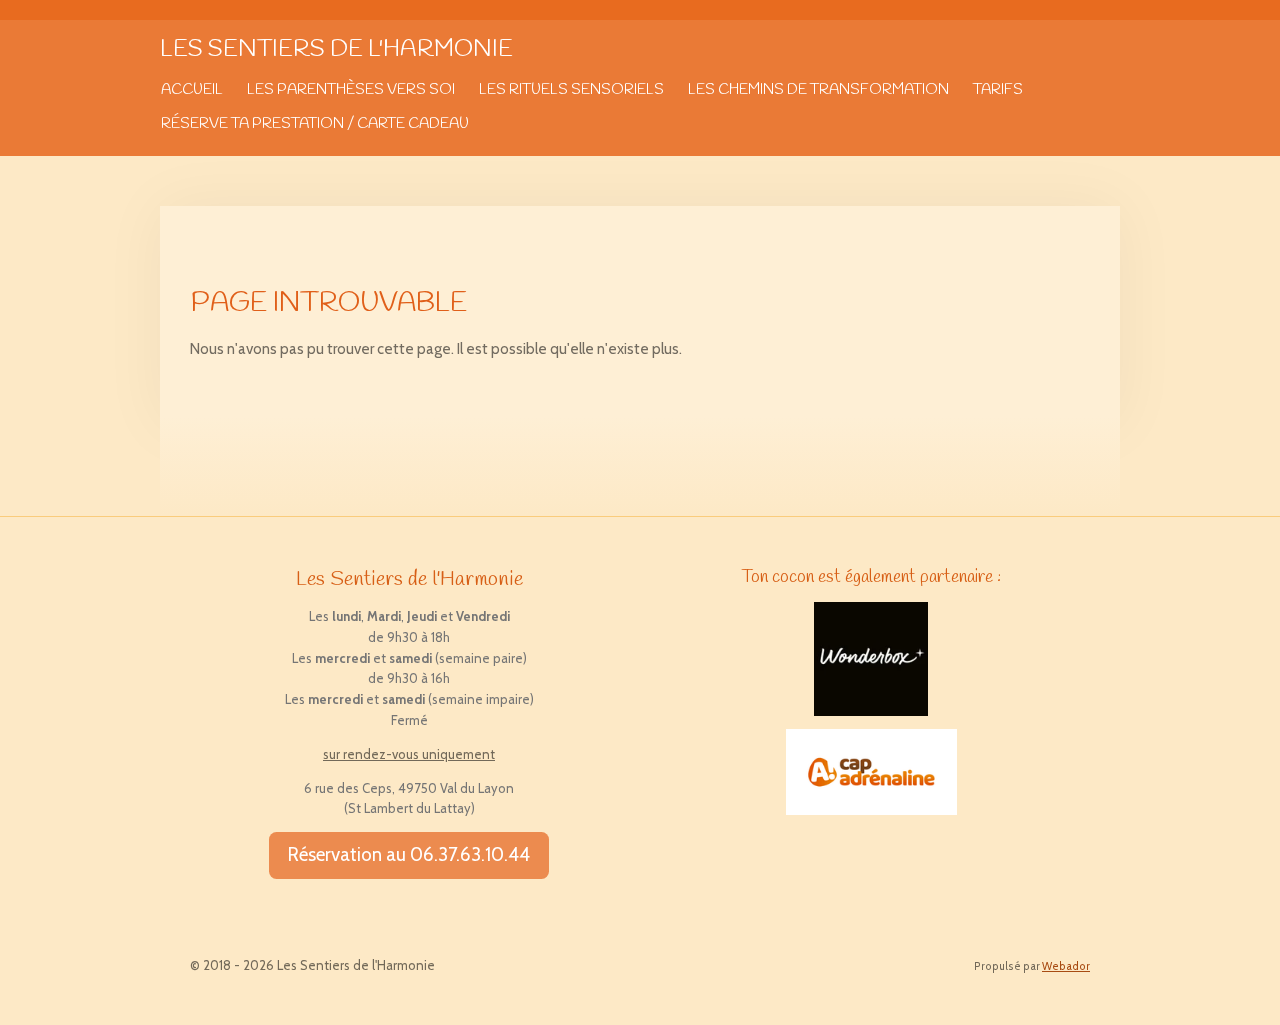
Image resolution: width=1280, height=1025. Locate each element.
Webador (1066, 966)
